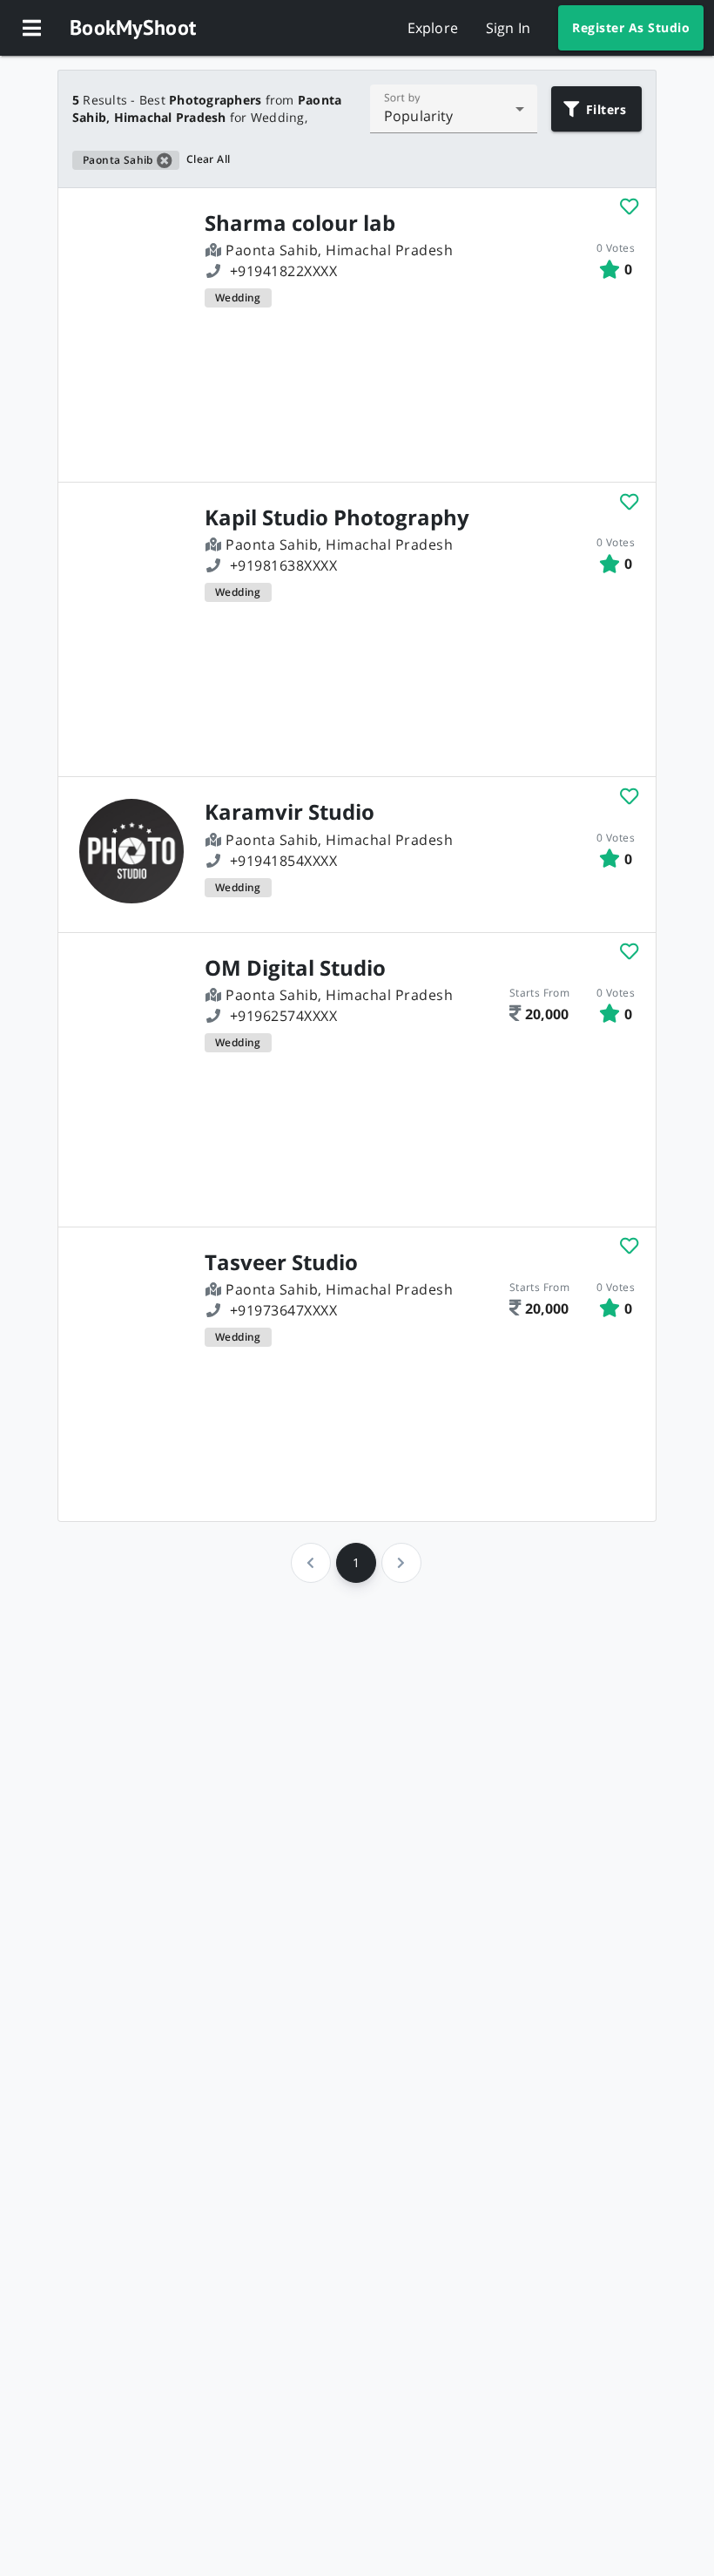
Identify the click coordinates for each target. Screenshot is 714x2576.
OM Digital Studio (295, 968)
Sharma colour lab (300, 223)
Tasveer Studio (281, 1262)
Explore (433, 28)
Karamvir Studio (290, 812)
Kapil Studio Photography (337, 517)
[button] (31, 28)
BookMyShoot (133, 27)
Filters (606, 109)
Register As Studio (631, 27)
